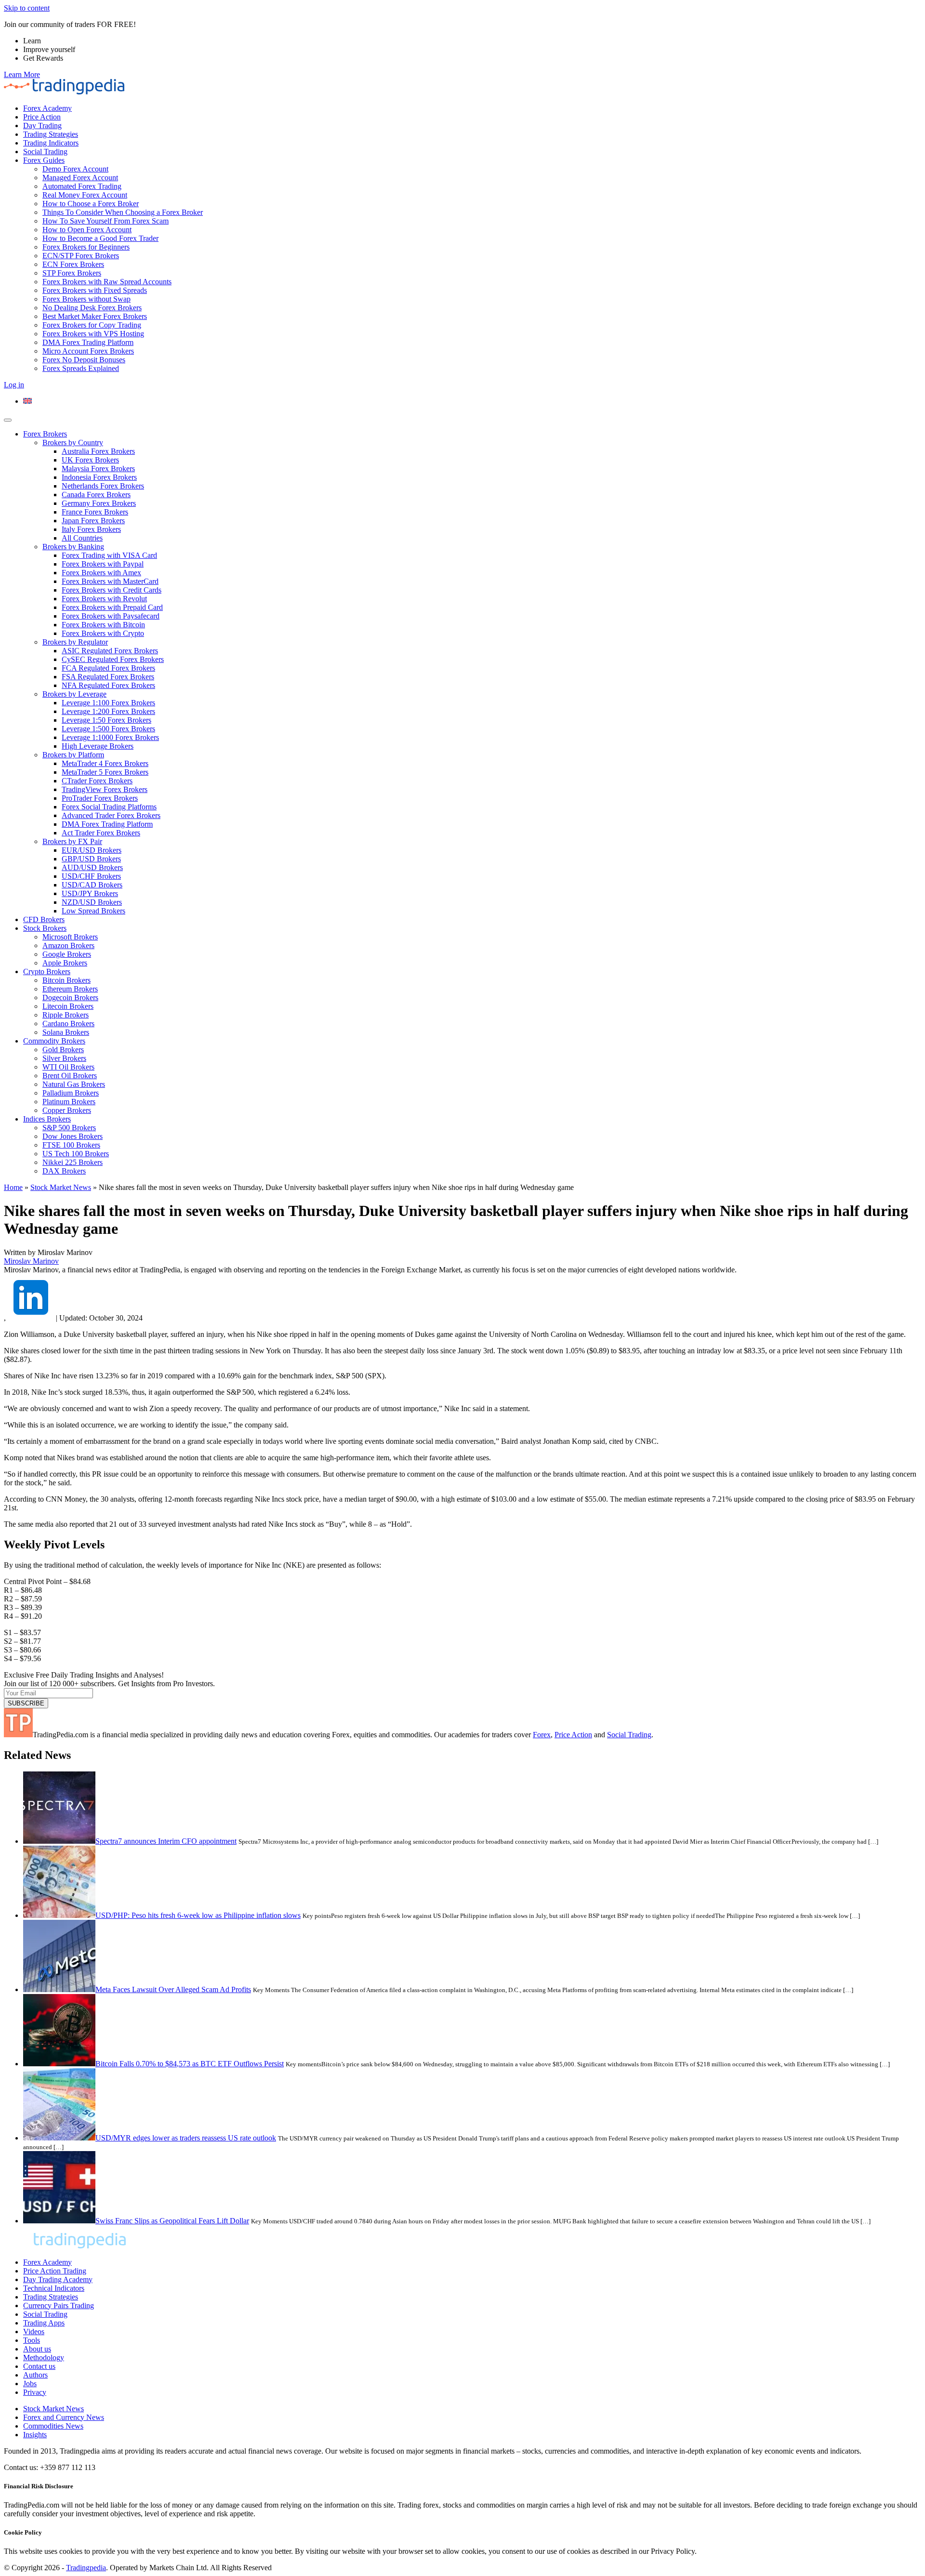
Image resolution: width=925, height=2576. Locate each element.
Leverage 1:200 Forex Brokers (108, 711)
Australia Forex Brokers (98, 451)
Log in (14, 385)
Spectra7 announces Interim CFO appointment (166, 1841)
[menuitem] (27, 401)
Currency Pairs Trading (59, 2305)
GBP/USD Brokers (91, 859)
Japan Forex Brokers (93, 521)
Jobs (30, 2384)
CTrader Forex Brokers (97, 781)
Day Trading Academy (58, 2279)
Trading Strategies (51, 134)
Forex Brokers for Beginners (86, 247)
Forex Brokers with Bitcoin (103, 625)
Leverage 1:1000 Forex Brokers (110, 737)
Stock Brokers (45, 928)
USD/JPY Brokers (90, 893)
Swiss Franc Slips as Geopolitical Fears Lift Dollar (172, 2221)
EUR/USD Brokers (92, 850)
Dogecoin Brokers (70, 997)
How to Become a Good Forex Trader (100, 238)
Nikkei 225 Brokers (73, 1162)
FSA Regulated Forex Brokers (108, 677)
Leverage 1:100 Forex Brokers (108, 703)
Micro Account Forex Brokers (88, 351)
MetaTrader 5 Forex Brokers (105, 772)
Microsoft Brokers (70, 937)
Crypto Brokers (47, 971)
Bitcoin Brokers (66, 980)
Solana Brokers (66, 1032)
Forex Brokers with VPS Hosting (93, 334)
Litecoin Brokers (68, 1006)
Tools (32, 2340)
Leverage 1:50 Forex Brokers (106, 720)
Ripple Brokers (66, 1015)
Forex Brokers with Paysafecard (111, 616)
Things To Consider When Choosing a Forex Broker (123, 212)
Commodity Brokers (54, 1041)
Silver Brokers (64, 1058)
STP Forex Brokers (72, 273)
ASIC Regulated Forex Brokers (110, 651)
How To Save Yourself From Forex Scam (106, 221)
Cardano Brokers (68, 1024)
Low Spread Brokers (93, 911)
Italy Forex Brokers (91, 529)
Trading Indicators (51, 143)
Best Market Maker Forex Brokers (95, 316)
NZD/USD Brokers (92, 902)
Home (13, 1187)
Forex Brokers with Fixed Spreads (95, 290)
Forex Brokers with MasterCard (110, 581)
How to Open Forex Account (87, 230)
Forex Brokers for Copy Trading (92, 325)
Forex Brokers (45, 434)
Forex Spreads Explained (81, 368)
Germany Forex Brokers (99, 503)
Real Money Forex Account (85, 195)
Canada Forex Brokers (96, 495)
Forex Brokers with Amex (101, 573)
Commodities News (53, 2426)
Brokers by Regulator (75, 642)
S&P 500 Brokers (69, 1128)
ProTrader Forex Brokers (100, 798)
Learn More (22, 74)
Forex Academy (47, 108)
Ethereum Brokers (70, 989)
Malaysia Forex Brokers (98, 469)
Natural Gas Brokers (74, 1084)
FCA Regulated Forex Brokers (108, 668)
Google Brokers (67, 954)
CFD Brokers (44, 919)
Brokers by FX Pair (72, 841)
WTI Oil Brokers (68, 1067)
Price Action (42, 117)
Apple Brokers (65, 963)
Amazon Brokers (68, 945)
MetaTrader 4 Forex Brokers (105, 763)
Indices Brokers (47, 1119)
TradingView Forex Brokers (105, 789)
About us (37, 2349)
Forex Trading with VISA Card (109, 555)
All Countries (82, 538)
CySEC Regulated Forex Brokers (113, 659)
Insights (35, 2435)
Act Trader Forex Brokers (101, 833)
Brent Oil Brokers (70, 1076)
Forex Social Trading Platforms (109, 807)
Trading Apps (44, 2323)
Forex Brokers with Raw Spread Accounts (107, 282)
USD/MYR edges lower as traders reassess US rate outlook (186, 2138)
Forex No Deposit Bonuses (84, 360)
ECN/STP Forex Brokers (81, 256)
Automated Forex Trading (82, 186)
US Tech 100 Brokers (76, 1154)
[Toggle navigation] (8, 420)
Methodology (44, 2358)
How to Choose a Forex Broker (91, 204)
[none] (472, 401)
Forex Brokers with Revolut (104, 599)
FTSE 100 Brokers (71, 1145)
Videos (34, 2332)
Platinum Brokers (69, 1102)
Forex (542, 1735)
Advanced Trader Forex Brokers (111, 815)
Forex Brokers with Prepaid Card (112, 607)
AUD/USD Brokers (92, 867)
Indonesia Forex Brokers (99, 477)
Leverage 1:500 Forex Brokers (108, 729)
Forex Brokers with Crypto (103, 633)
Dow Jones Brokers (73, 1136)
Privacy (35, 2392)
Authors (35, 2375)
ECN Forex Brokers (73, 264)
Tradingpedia (86, 2568)
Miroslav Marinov (31, 1261)
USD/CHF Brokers (91, 876)
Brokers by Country (73, 443)
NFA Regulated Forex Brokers (108, 685)
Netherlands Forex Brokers (103, 486)
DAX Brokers (64, 1171)
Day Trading (42, 125)
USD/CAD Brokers (92, 885)
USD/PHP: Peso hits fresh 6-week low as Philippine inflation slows (198, 1915)
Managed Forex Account (80, 178)
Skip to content (27, 8)
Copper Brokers (67, 1110)
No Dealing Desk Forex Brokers (92, 308)
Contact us (39, 2366)
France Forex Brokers (95, 512)
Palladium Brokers (71, 1093)
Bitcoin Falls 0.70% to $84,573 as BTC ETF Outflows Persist (190, 2064)
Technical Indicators (54, 2288)
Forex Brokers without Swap (86, 299)
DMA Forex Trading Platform (88, 342)
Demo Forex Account (75, 169)
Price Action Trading (55, 2271)
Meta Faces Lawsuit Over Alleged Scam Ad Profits (173, 1989)
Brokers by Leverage (74, 694)
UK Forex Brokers (90, 460)
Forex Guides (44, 160)
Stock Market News (61, 1187)
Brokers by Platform (73, 755)
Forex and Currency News (64, 2417)
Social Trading (45, 152)
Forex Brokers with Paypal (103, 564)
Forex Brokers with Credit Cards (112, 590)
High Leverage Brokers (98, 746)
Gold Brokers (63, 1050)
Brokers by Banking (73, 547)
